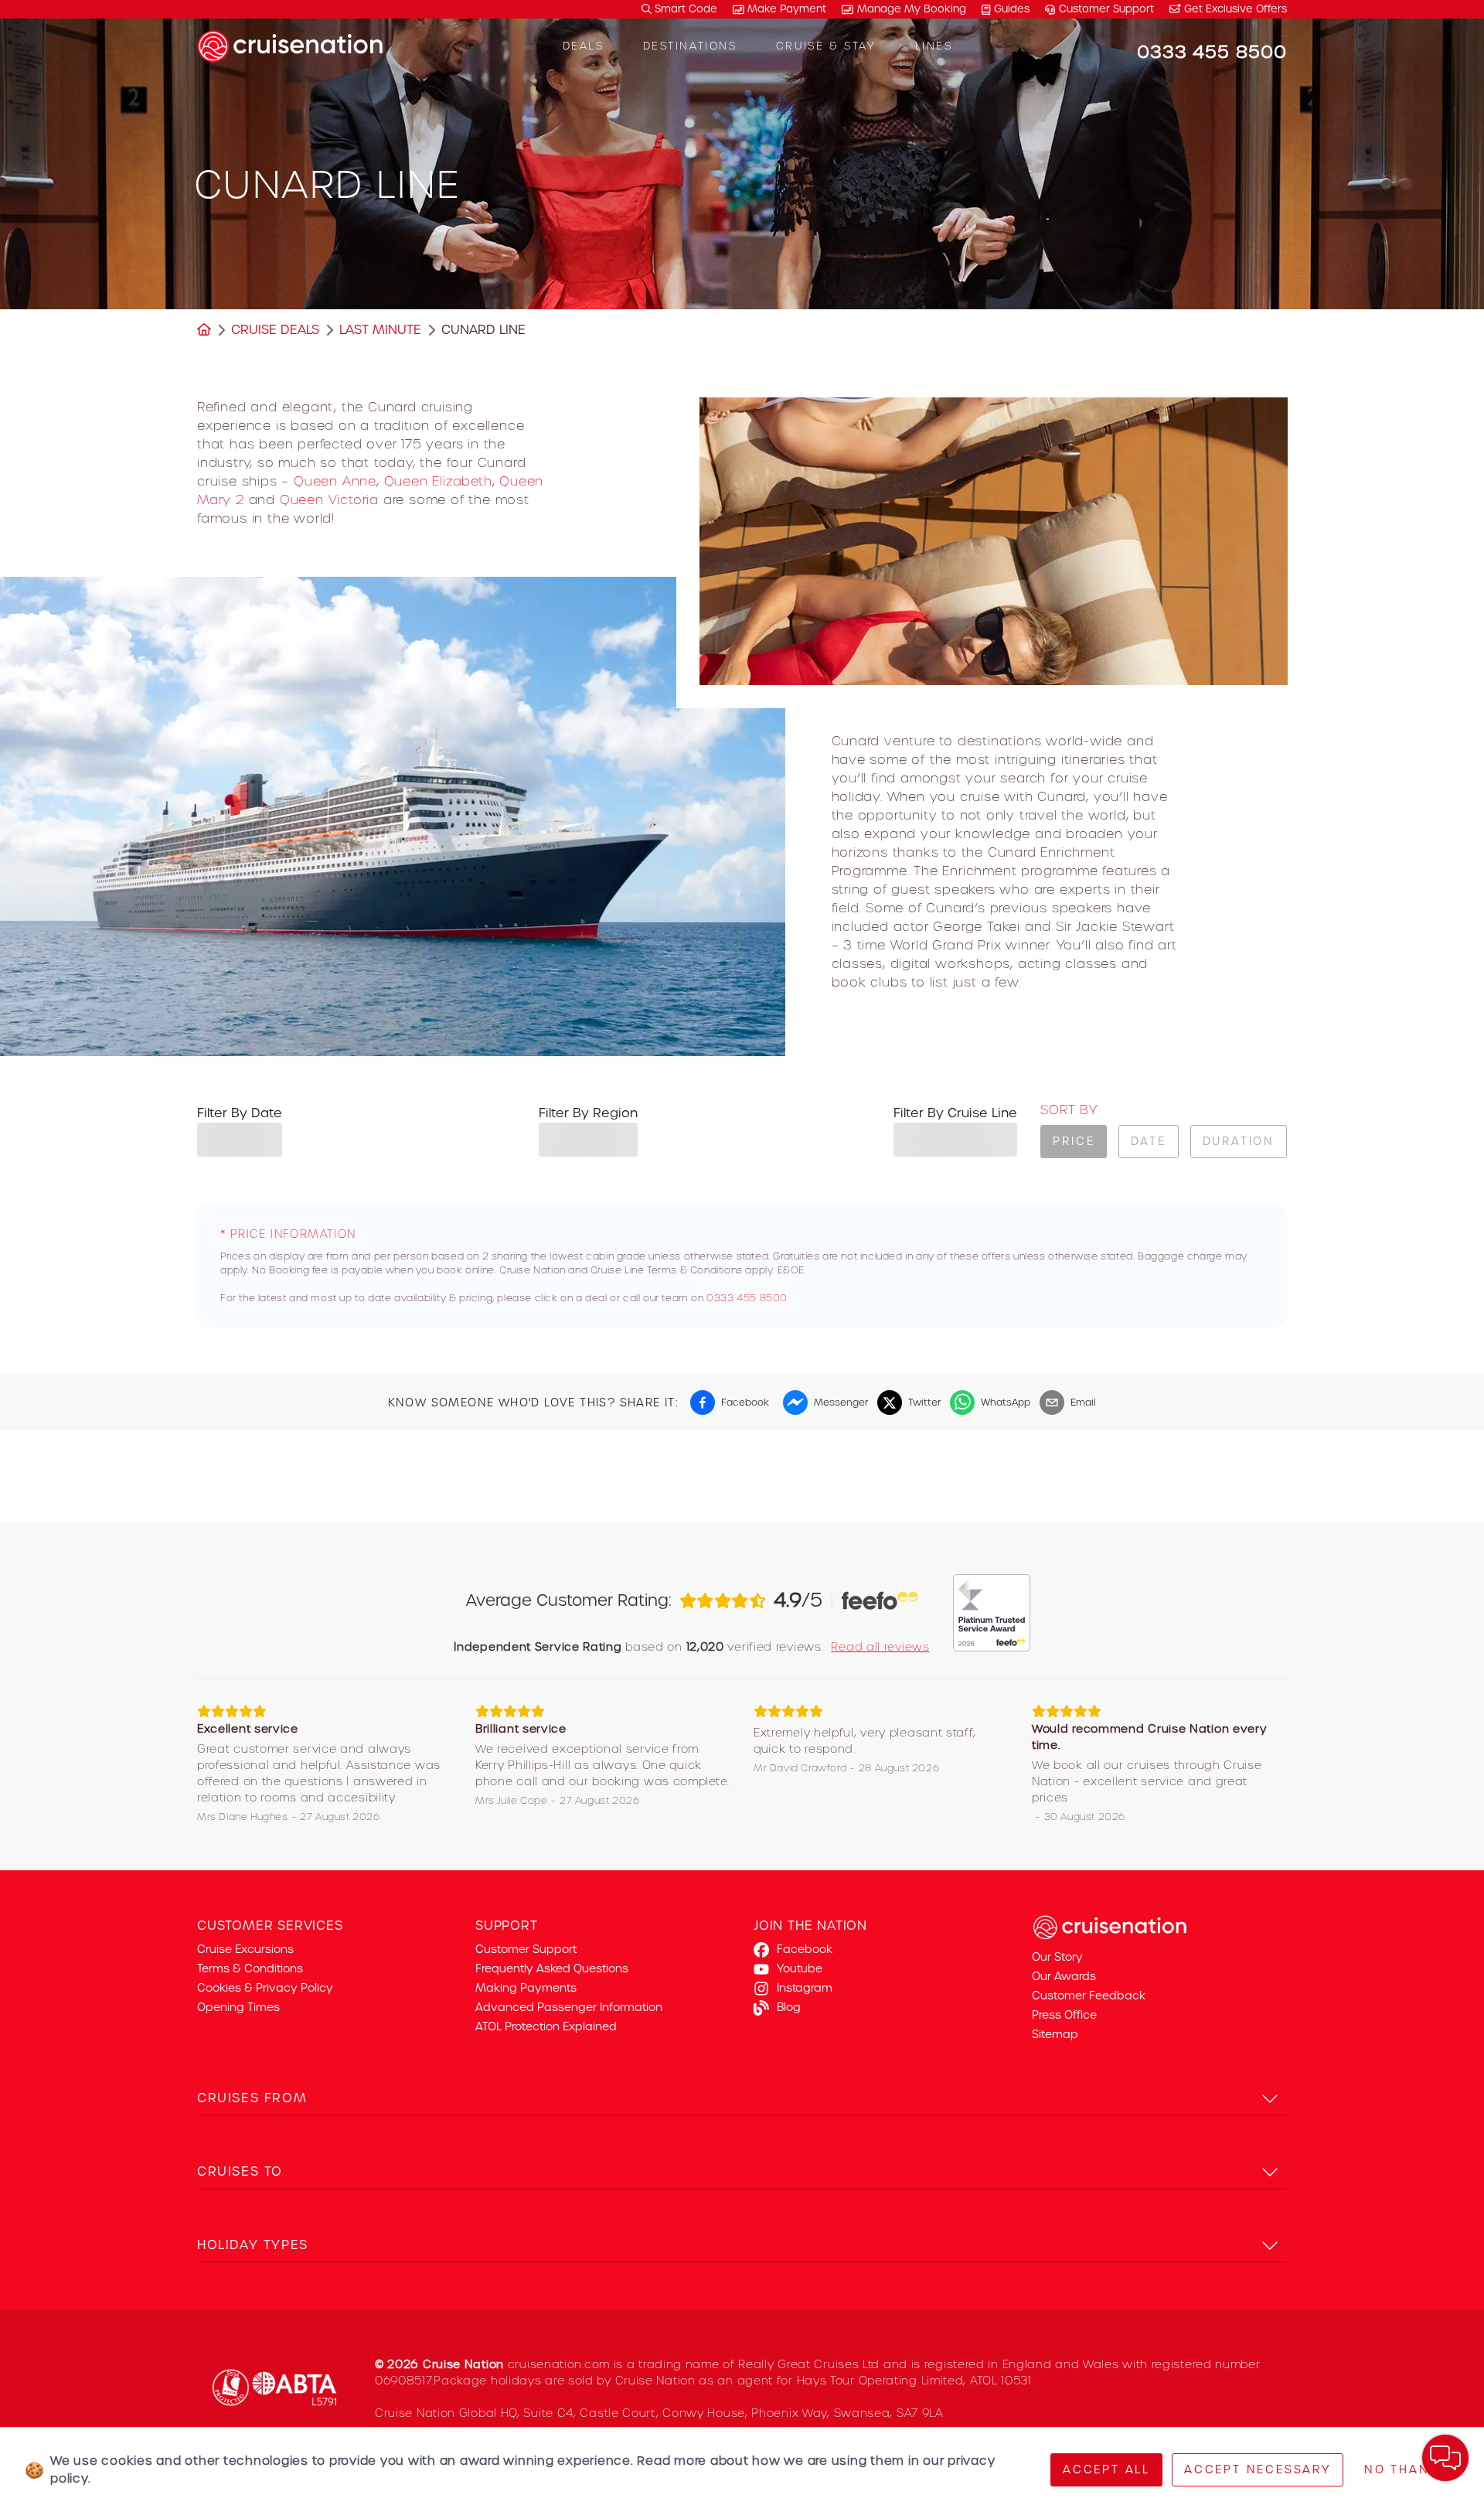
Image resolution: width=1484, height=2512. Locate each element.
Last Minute (380, 330)
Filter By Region (588, 1113)
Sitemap (1055, 2034)
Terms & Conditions (250, 1968)
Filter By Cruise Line (955, 1113)
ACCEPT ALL (1106, 2469)
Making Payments (526, 1988)
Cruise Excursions (245, 1949)
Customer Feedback (1089, 1996)
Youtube (800, 1968)
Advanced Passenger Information (569, 2007)
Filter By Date (240, 1113)
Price (1074, 1141)
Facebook (805, 1949)
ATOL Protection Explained (546, 2026)
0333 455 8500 (747, 1298)
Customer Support (1106, 9)
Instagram (805, 1988)
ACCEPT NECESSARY (1258, 2469)
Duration (1239, 1141)
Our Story (1057, 1957)
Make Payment (787, 9)
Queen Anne (335, 481)
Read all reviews (880, 1647)
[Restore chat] (1445, 2458)
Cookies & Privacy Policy (265, 1988)
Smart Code (684, 9)
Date (1148, 1141)
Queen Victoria (329, 499)
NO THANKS (1406, 2469)
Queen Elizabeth (438, 481)
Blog (789, 2007)
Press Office (1064, 2015)
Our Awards (1064, 1976)
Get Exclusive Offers (1234, 9)
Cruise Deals (275, 330)
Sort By (1069, 1110)
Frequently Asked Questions (552, 1968)
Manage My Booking (912, 9)
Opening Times (238, 2007)
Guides (1012, 9)
